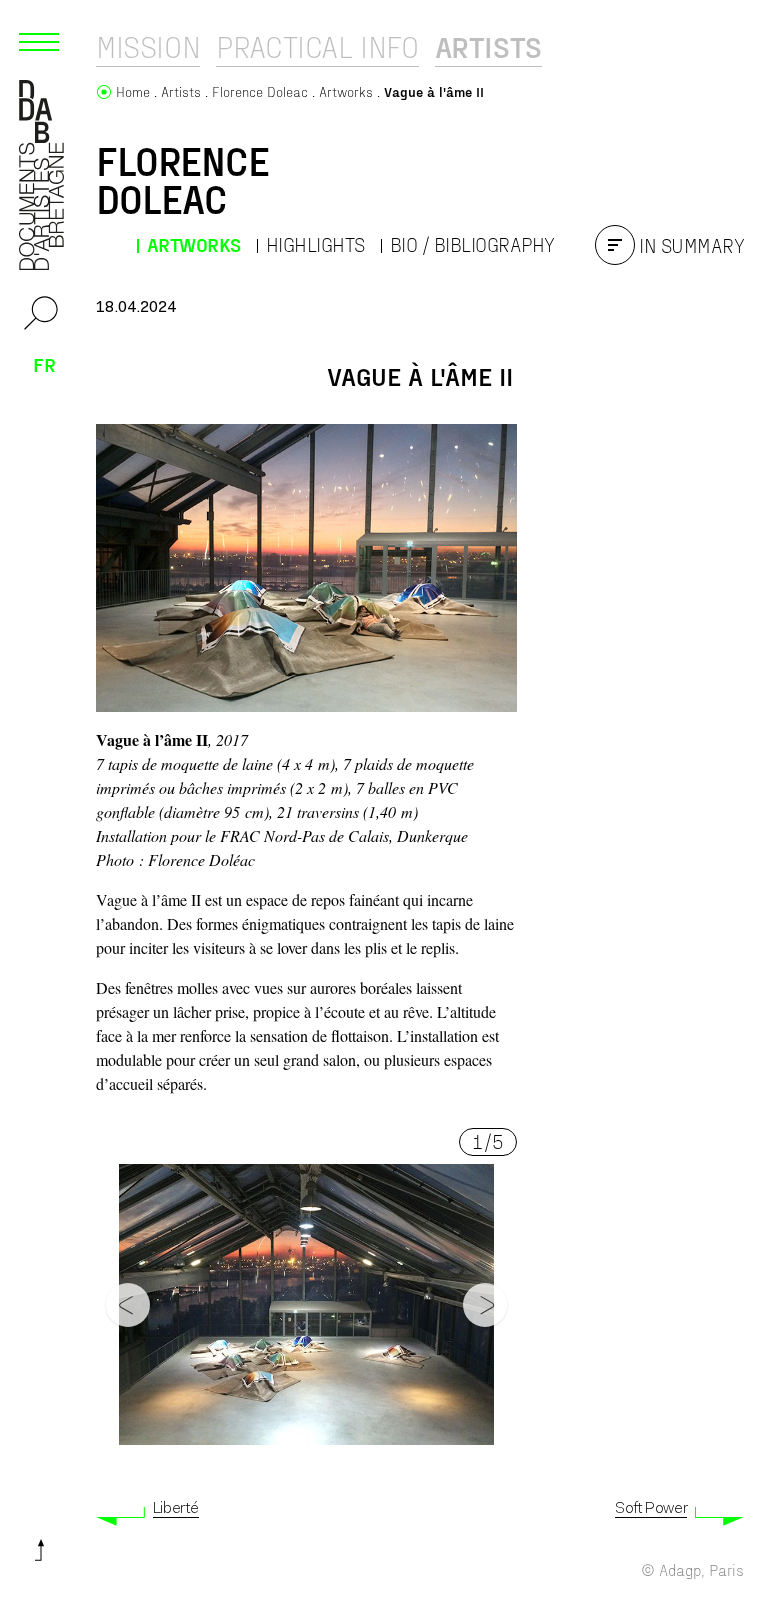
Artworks (194, 244)
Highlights (315, 244)
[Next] (485, 1305)
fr (44, 364)
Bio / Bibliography (472, 244)
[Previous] (128, 1305)
